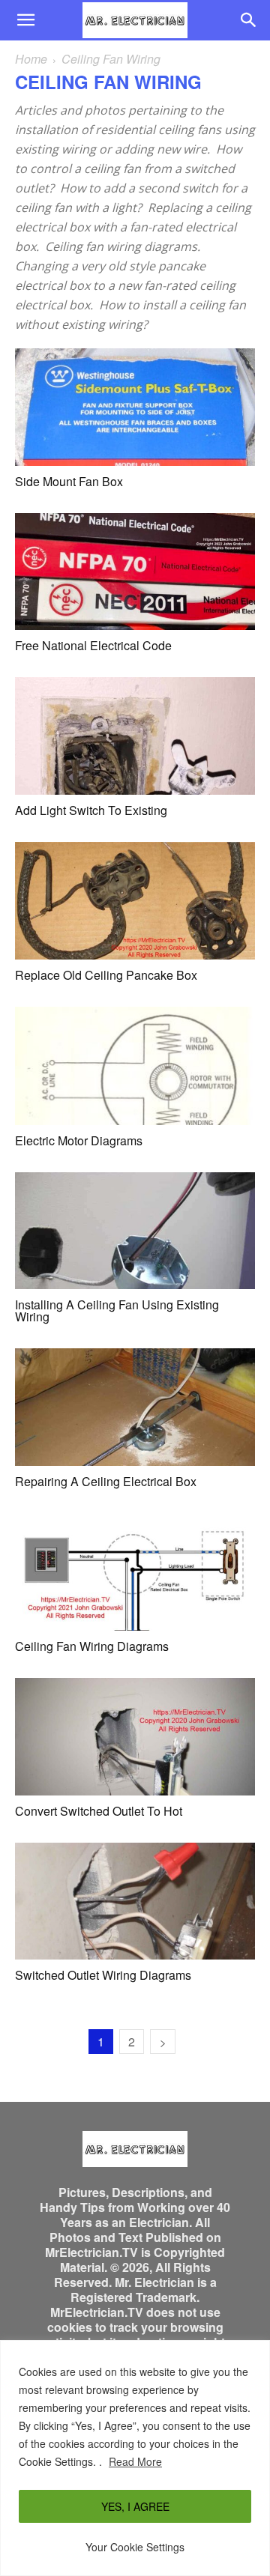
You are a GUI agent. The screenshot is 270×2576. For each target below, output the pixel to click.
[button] (25, 20)
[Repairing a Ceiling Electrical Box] (135, 1407)
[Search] (249, 20)
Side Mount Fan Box (69, 481)
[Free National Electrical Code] (135, 572)
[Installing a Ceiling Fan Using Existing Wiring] (135, 1231)
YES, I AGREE (135, 2506)
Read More (135, 2461)
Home (31, 59)
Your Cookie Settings (135, 2547)
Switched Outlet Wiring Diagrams (103, 1975)
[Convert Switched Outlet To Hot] (135, 1737)
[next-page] (163, 2042)
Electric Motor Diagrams (79, 1140)
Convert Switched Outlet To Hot (99, 1811)
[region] (135, 2458)
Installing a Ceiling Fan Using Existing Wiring (117, 1310)
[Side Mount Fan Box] (135, 407)
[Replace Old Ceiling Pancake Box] (135, 901)
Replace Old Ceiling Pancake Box (106, 975)
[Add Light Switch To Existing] (135, 736)
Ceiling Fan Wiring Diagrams (92, 1646)
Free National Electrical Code (93, 645)
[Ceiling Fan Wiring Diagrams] (135, 1572)
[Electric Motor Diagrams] (135, 1066)
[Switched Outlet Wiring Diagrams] (135, 1901)
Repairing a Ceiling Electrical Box (106, 1481)
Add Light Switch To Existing (91, 810)
